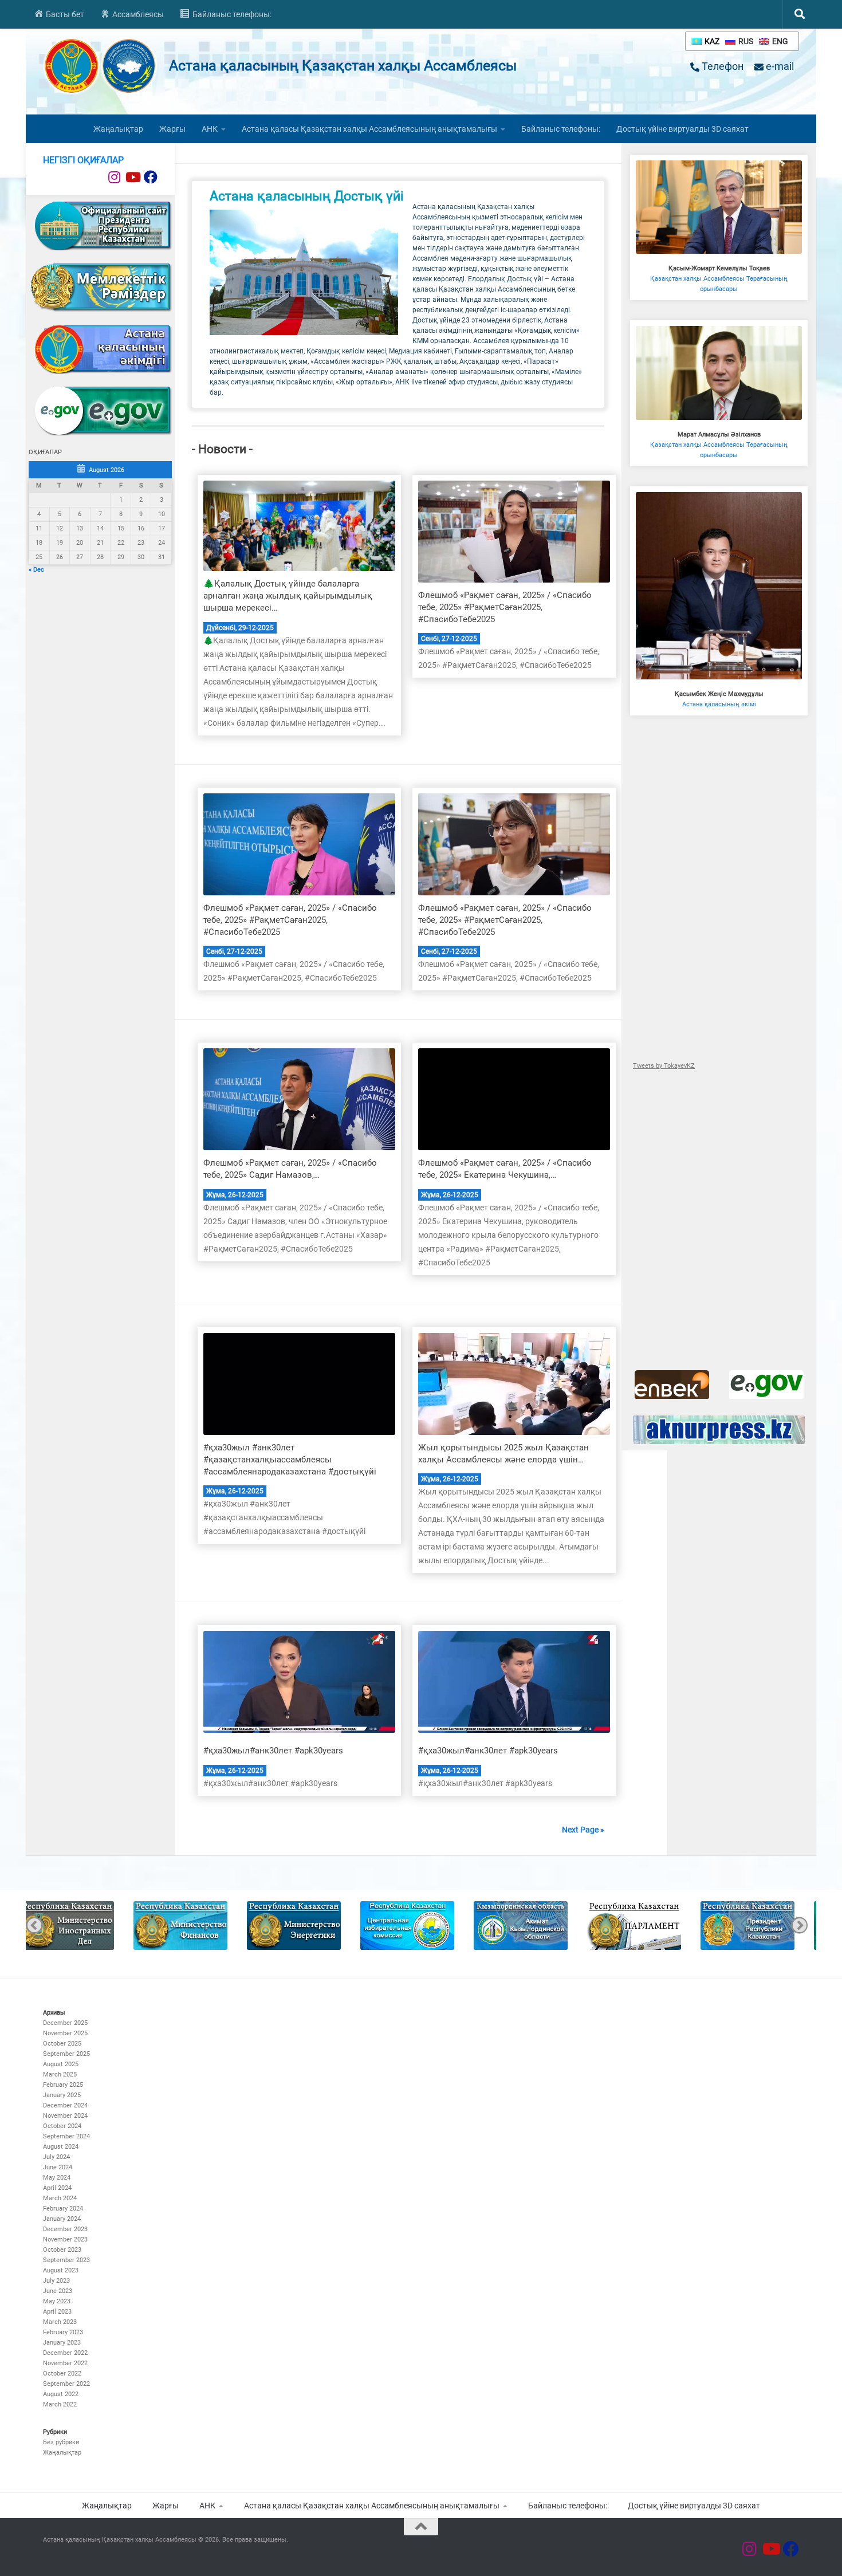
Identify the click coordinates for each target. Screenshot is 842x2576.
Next (799, 1926)
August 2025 (61, 2064)
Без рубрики (61, 2442)
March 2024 (60, 2198)
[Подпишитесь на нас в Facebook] (151, 177)
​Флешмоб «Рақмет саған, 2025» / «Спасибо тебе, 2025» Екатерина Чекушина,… (505, 1169)
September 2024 (66, 2136)
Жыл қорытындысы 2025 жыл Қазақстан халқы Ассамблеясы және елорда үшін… (503, 1454)
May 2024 (57, 2178)
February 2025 (63, 2085)
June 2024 (58, 2167)
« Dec (36, 570)
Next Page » (583, 1830)
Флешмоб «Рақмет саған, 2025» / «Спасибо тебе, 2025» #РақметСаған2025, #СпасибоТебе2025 (505, 607)
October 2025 (62, 2044)
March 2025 (60, 2074)
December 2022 (65, 2353)
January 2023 (62, 2343)
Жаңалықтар (118, 129)
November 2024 (65, 2116)
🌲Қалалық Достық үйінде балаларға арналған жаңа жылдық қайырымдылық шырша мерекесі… (288, 596)
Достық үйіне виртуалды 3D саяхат (682, 129)
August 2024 (61, 2147)
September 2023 (66, 2260)
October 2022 (62, 2374)
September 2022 (66, 2384)
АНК (210, 129)
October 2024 (62, 2126)
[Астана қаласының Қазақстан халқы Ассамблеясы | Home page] (100, 66)
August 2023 (61, 2270)
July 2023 (56, 2281)
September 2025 (66, 2054)
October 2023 (62, 2250)
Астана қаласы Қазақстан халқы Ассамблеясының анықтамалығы (369, 129)
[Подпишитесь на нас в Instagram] (114, 177)
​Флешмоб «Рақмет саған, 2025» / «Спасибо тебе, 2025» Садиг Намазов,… (290, 1169)
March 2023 (60, 2322)
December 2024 (65, 2105)
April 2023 (57, 2312)
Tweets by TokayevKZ (664, 1066)
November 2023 (65, 2239)
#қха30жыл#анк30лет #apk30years (273, 1751)
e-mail (779, 66)
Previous (34, 1926)
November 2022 (65, 2363)
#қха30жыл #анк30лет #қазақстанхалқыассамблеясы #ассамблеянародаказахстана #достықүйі (290, 1460)
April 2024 (57, 2188)
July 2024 (56, 2157)
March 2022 (60, 2404)
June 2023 (58, 2291)
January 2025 (62, 2095)
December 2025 (65, 2023)
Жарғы (172, 129)
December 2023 (65, 2229)
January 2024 (62, 2219)
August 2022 (61, 2394)
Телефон (721, 66)
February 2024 (63, 2209)
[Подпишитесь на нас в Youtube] (132, 177)
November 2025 (65, 2033)
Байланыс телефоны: (561, 129)
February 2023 (63, 2332)
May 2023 (57, 2301)
